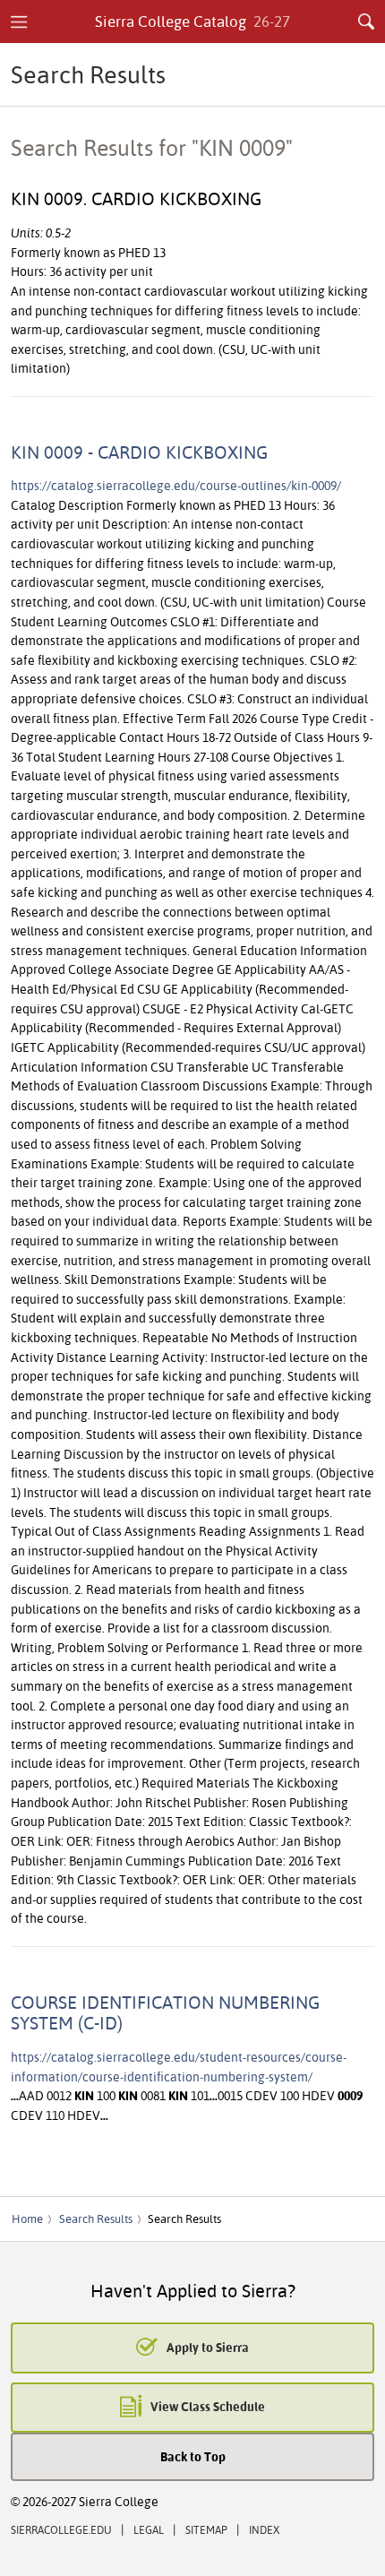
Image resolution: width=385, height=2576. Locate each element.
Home (27, 2218)
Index (264, 2530)
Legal (149, 2530)
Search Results (96, 2218)
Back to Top (193, 2456)
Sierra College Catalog (193, 21)
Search (366, 22)
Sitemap (206, 2530)
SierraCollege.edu (61, 2530)
